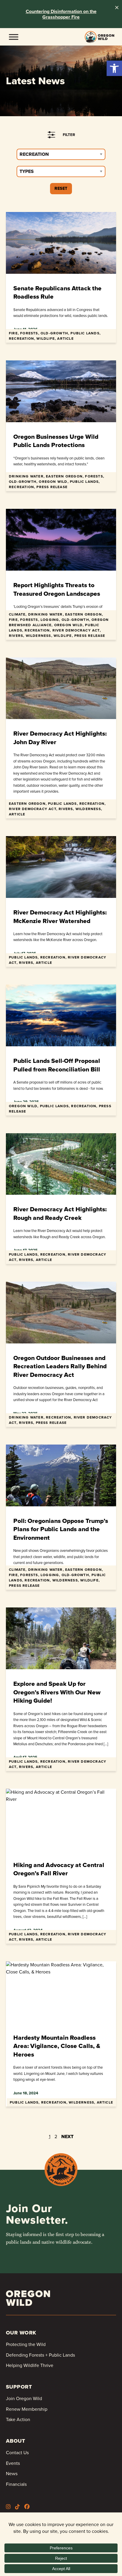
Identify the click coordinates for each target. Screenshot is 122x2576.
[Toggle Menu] (14, 37)
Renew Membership (27, 2409)
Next (67, 2137)
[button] (114, 68)
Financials (16, 2484)
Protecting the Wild (26, 2344)
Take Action (18, 2419)
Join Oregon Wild (24, 2398)
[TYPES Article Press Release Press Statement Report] (61, 171)
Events (13, 2463)
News (12, 2474)
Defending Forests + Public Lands (40, 2355)
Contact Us (17, 2453)
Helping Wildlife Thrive (30, 2365)
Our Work (21, 2333)
